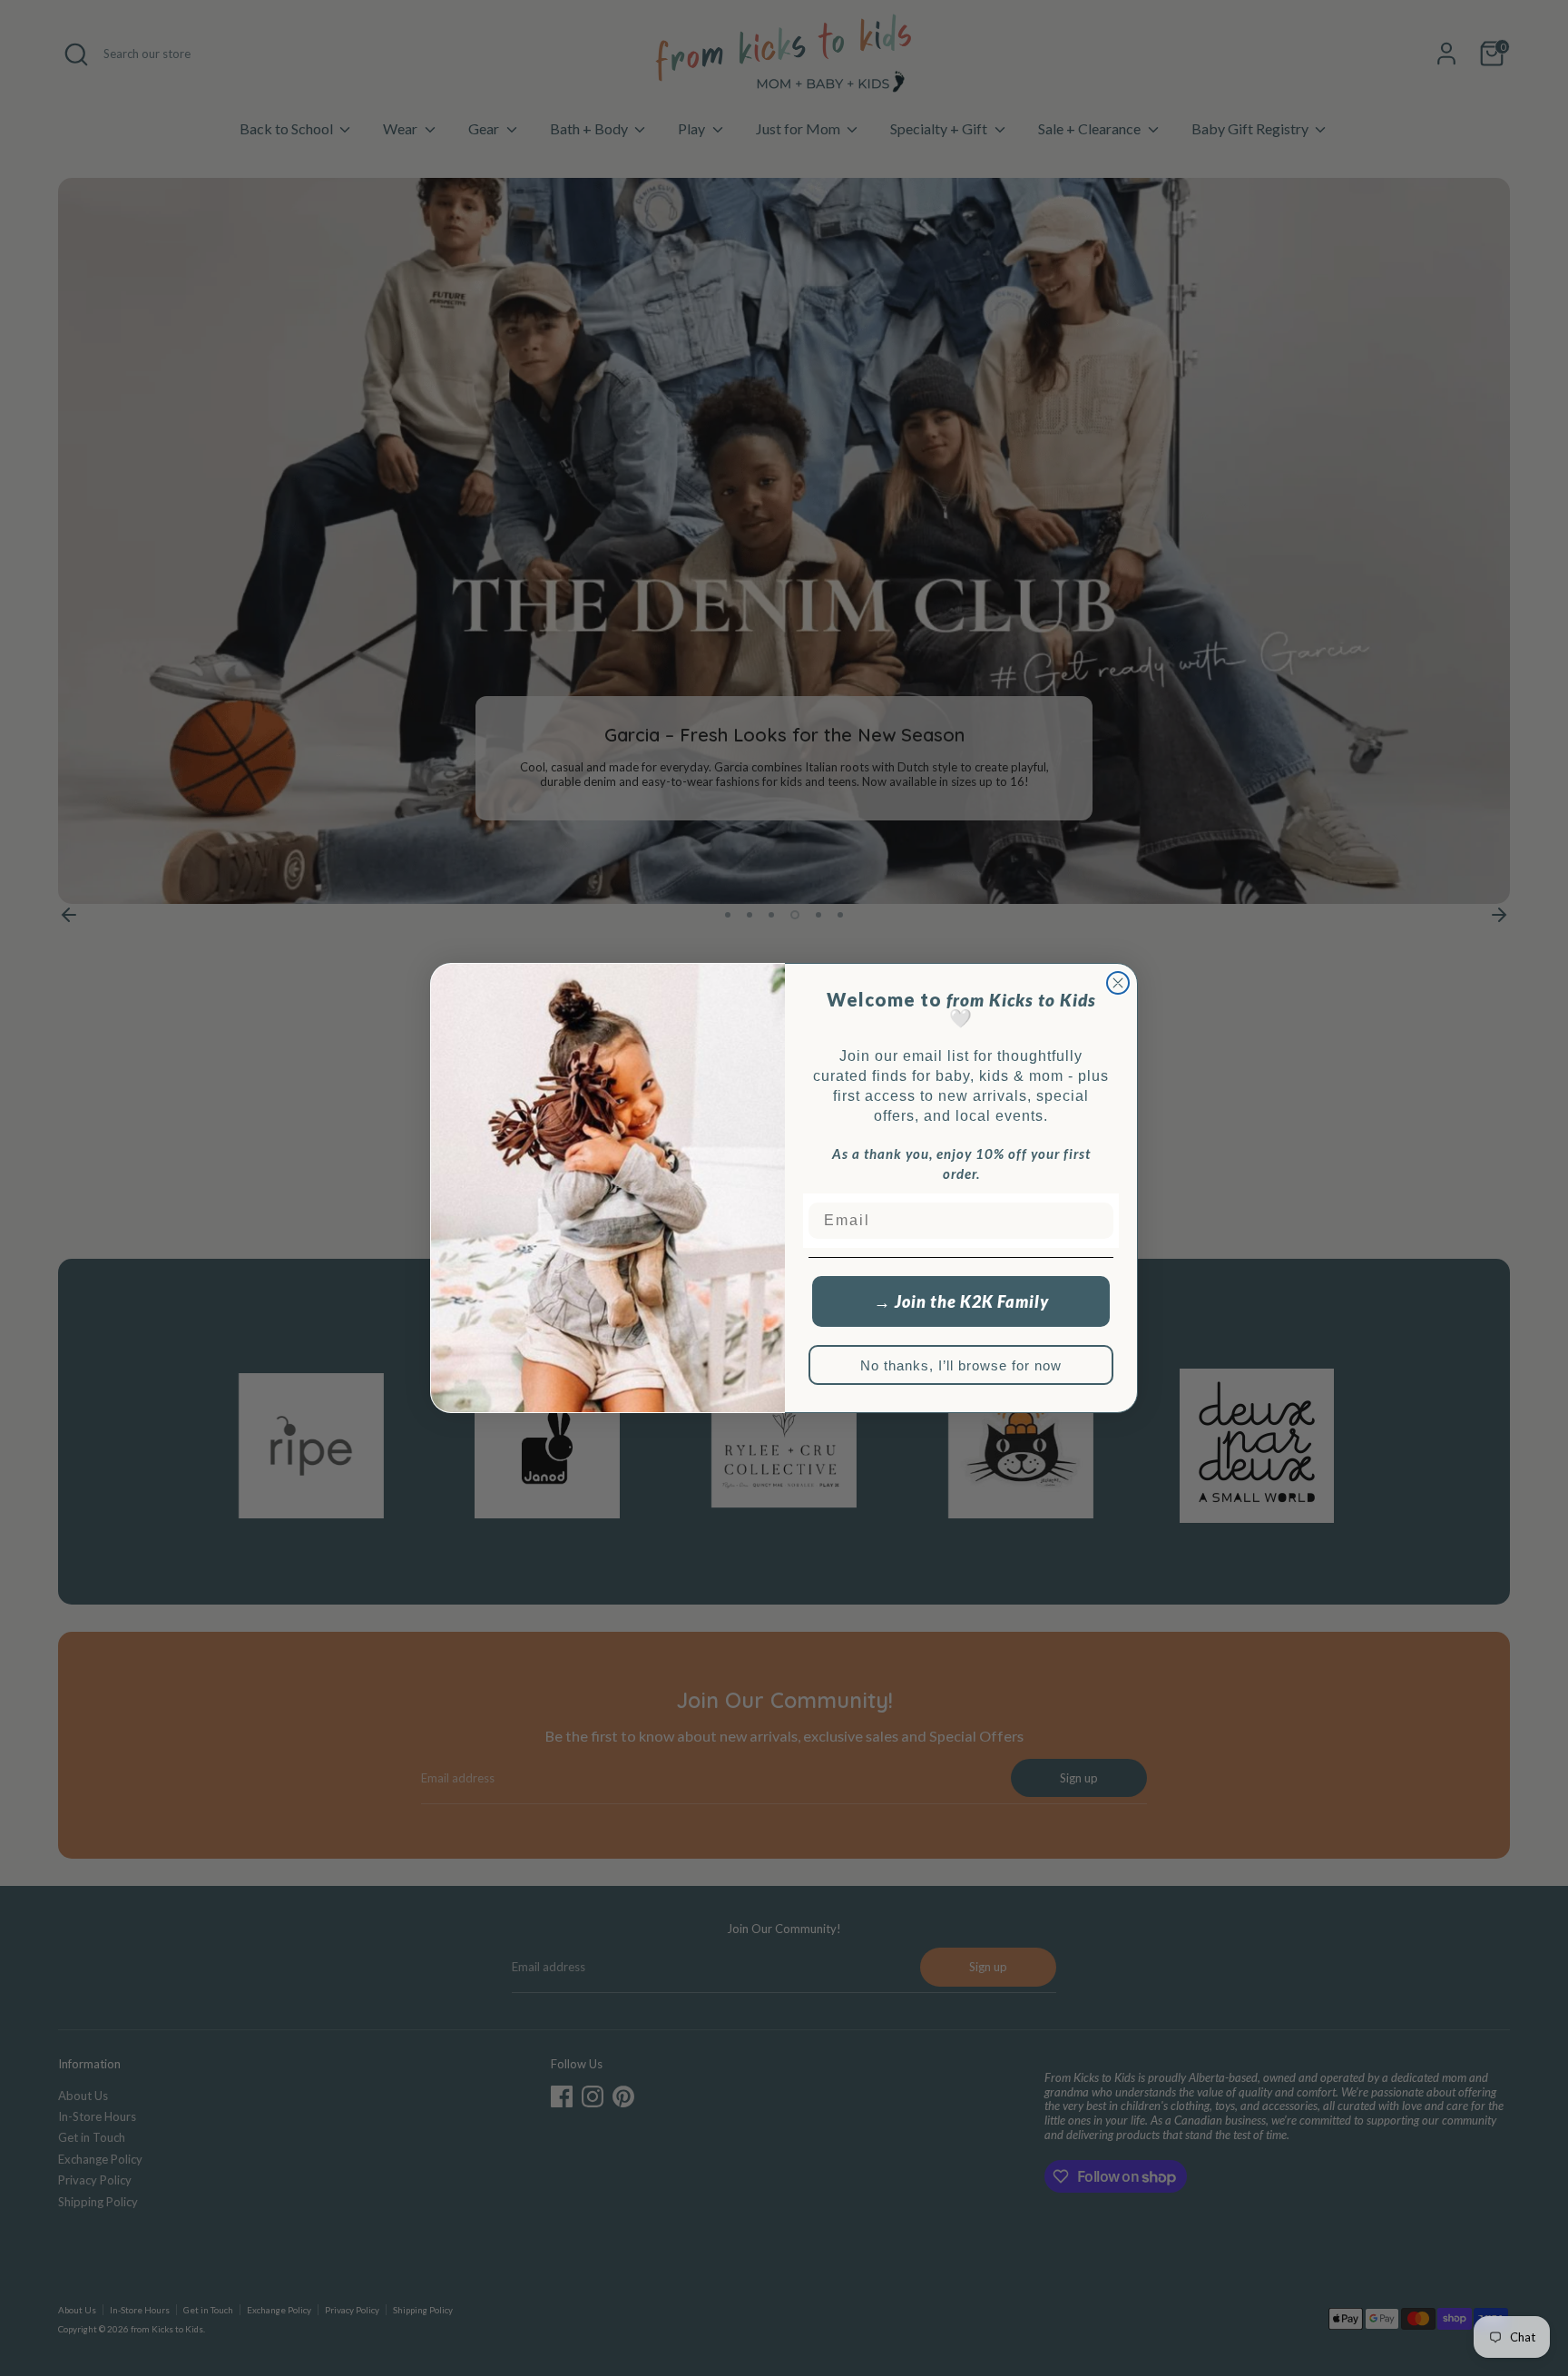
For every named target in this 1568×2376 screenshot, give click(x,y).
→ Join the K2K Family (961, 1301)
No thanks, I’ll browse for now (961, 1365)
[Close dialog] (1118, 983)
